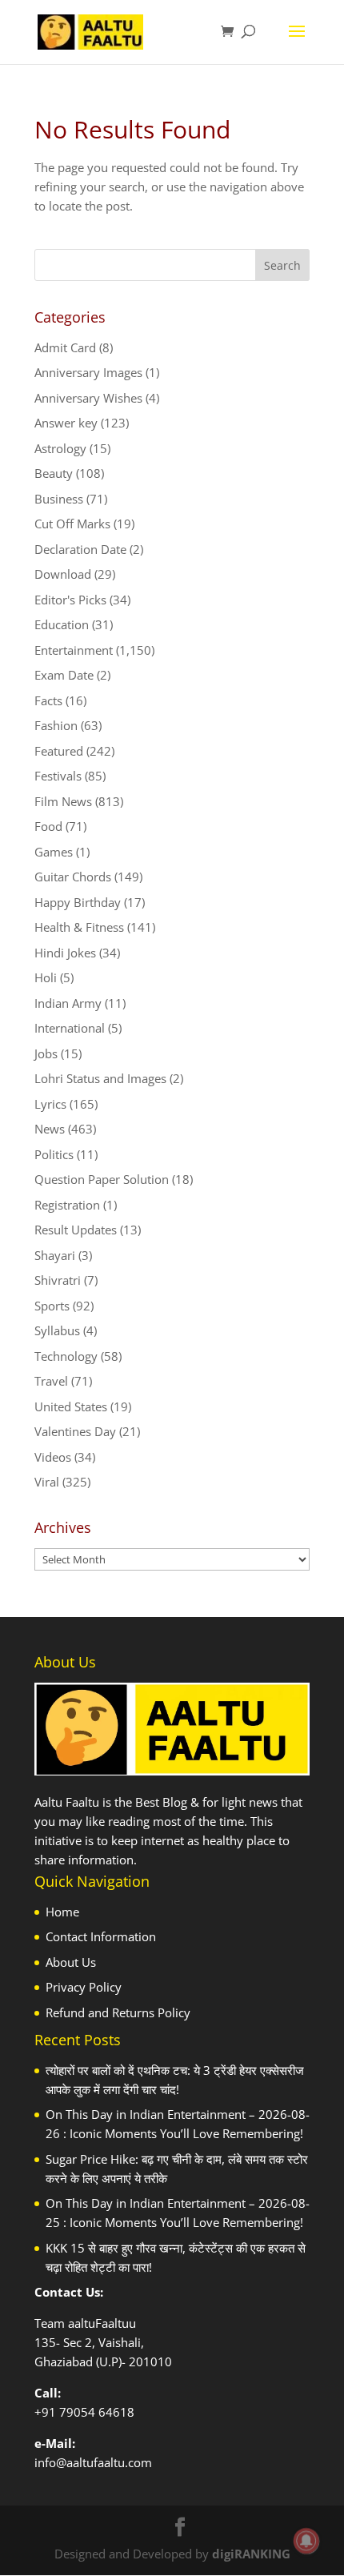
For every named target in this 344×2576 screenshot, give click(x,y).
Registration (67, 1205)
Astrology (60, 448)
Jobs (46, 1053)
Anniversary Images (88, 372)
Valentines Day (75, 1431)
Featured (59, 751)
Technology (66, 1356)
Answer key (66, 423)
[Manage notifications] (306, 2541)
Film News (63, 801)
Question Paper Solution (102, 1179)
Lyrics (50, 1104)
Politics (54, 1154)
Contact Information (101, 1936)
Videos (53, 1457)
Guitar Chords (73, 877)
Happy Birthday (78, 902)
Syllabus (57, 1330)
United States (71, 1406)
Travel (51, 1381)
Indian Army (68, 1003)
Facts (48, 700)
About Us (71, 1962)
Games (54, 852)
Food (48, 826)
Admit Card (65, 347)
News (50, 1129)
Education (62, 624)
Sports (52, 1306)
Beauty (54, 473)
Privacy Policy (84, 1987)
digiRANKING (251, 2554)
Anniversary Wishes (88, 398)
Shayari (55, 1255)
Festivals (58, 776)
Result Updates (76, 1230)
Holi (46, 977)
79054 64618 (97, 2412)
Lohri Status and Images (100, 1078)
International (70, 1028)
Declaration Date (80, 549)
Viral (47, 1482)
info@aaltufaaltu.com (93, 2462)
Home (62, 1912)
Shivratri (58, 1280)
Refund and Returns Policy (118, 2012)
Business (59, 499)
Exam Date (64, 675)
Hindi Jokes (65, 953)
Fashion (56, 725)
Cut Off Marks (72, 524)
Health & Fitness (79, 927)
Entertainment (74, 650)
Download (63, 574)
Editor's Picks (70, 600)
